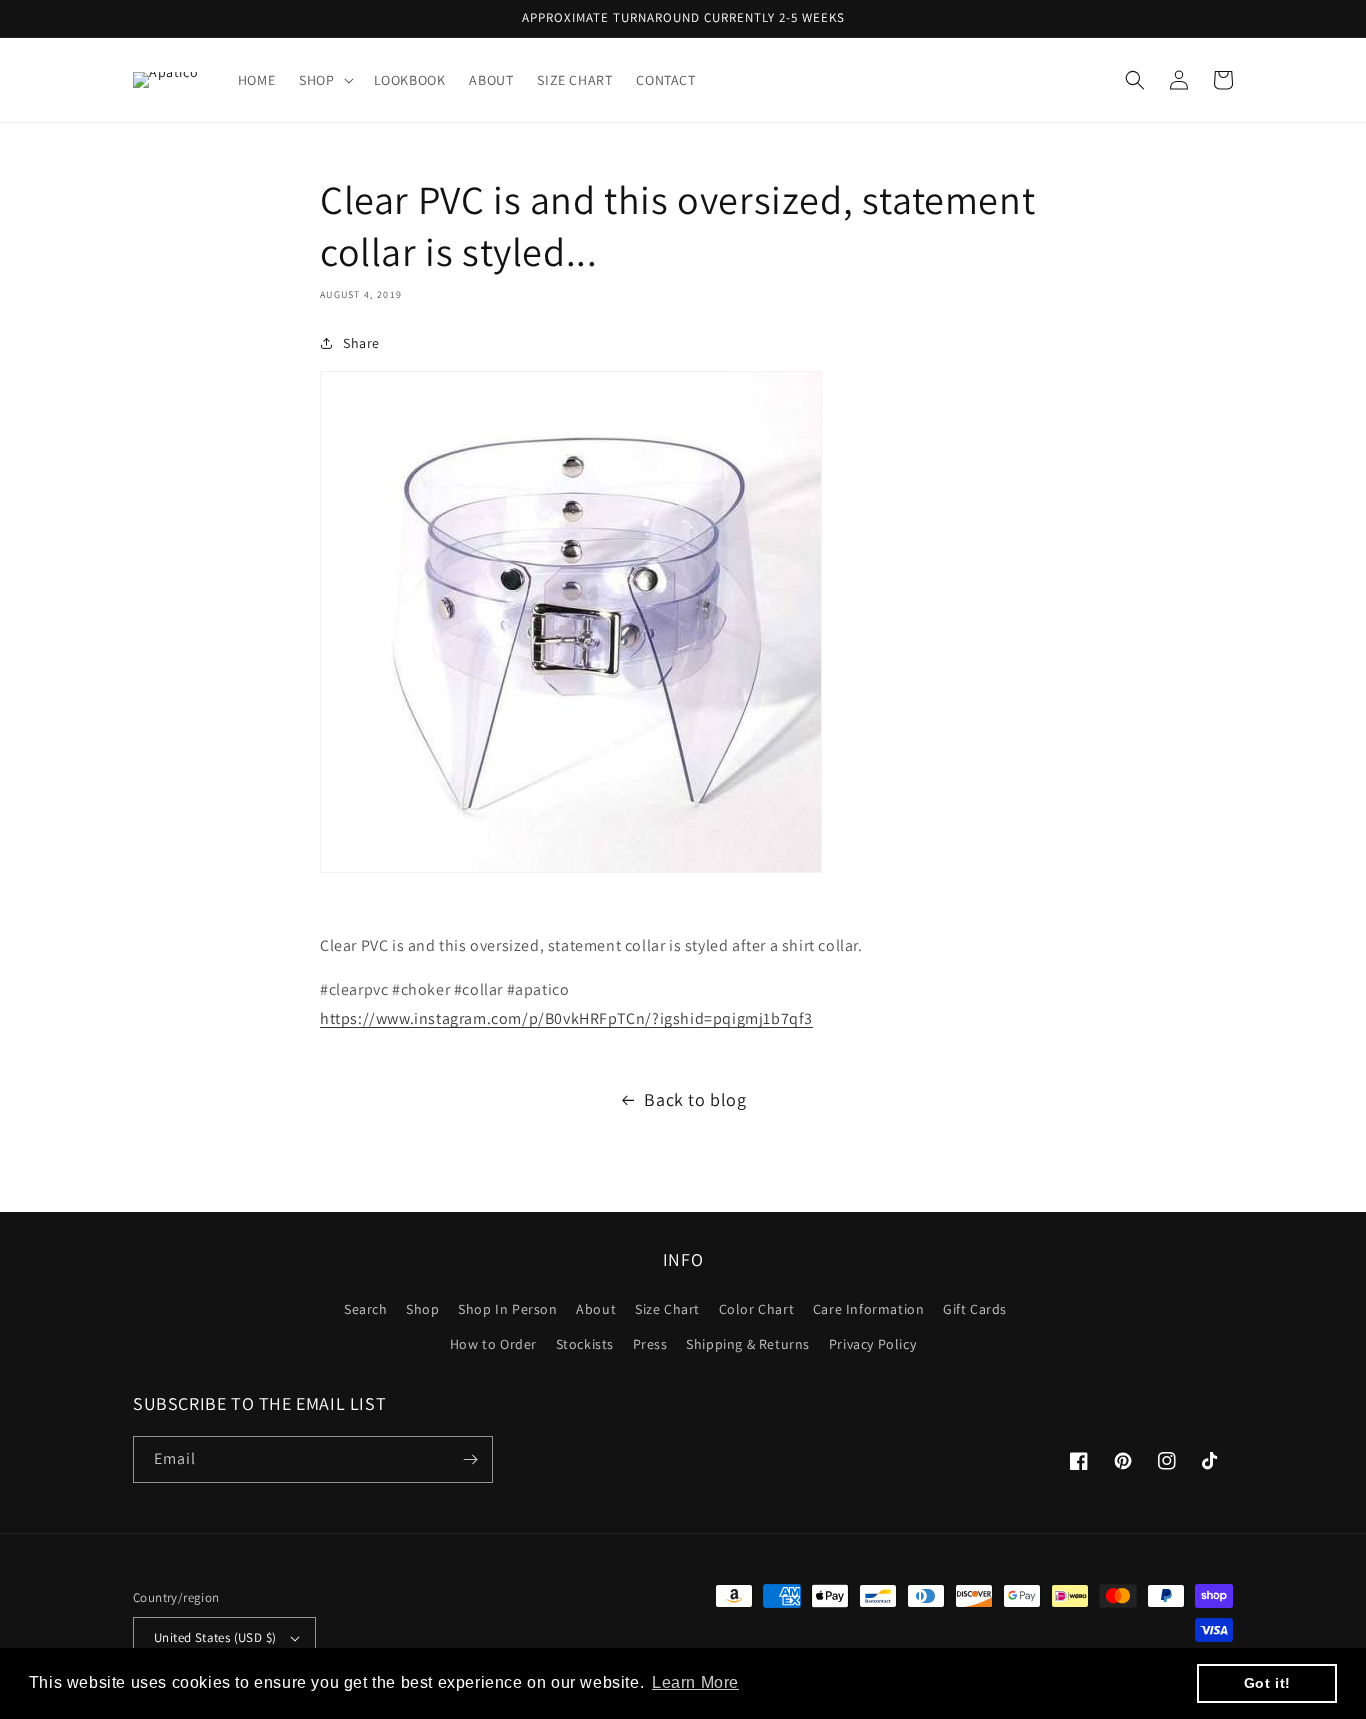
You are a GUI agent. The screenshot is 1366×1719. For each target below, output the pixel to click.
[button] (324, 80)
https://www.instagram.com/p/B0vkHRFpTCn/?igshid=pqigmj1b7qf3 (566, 1018)
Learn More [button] (695, 1682)
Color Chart (757, 1309)
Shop (422, 1309)
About (596, 1309)
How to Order (493, 1344)
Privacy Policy (872, 1344)
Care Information (869, 1309)
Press (650, 1344)
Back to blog (695, 1099)
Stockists (585, 1344)
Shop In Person (507, 1309)
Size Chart (667, 1309)
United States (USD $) (215, 1637)
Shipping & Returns (748, 1344)
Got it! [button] (1267, 1683)
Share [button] (361, 343)
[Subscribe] (470, 1459)
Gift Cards (975, 1309)
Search (366, 1309)
